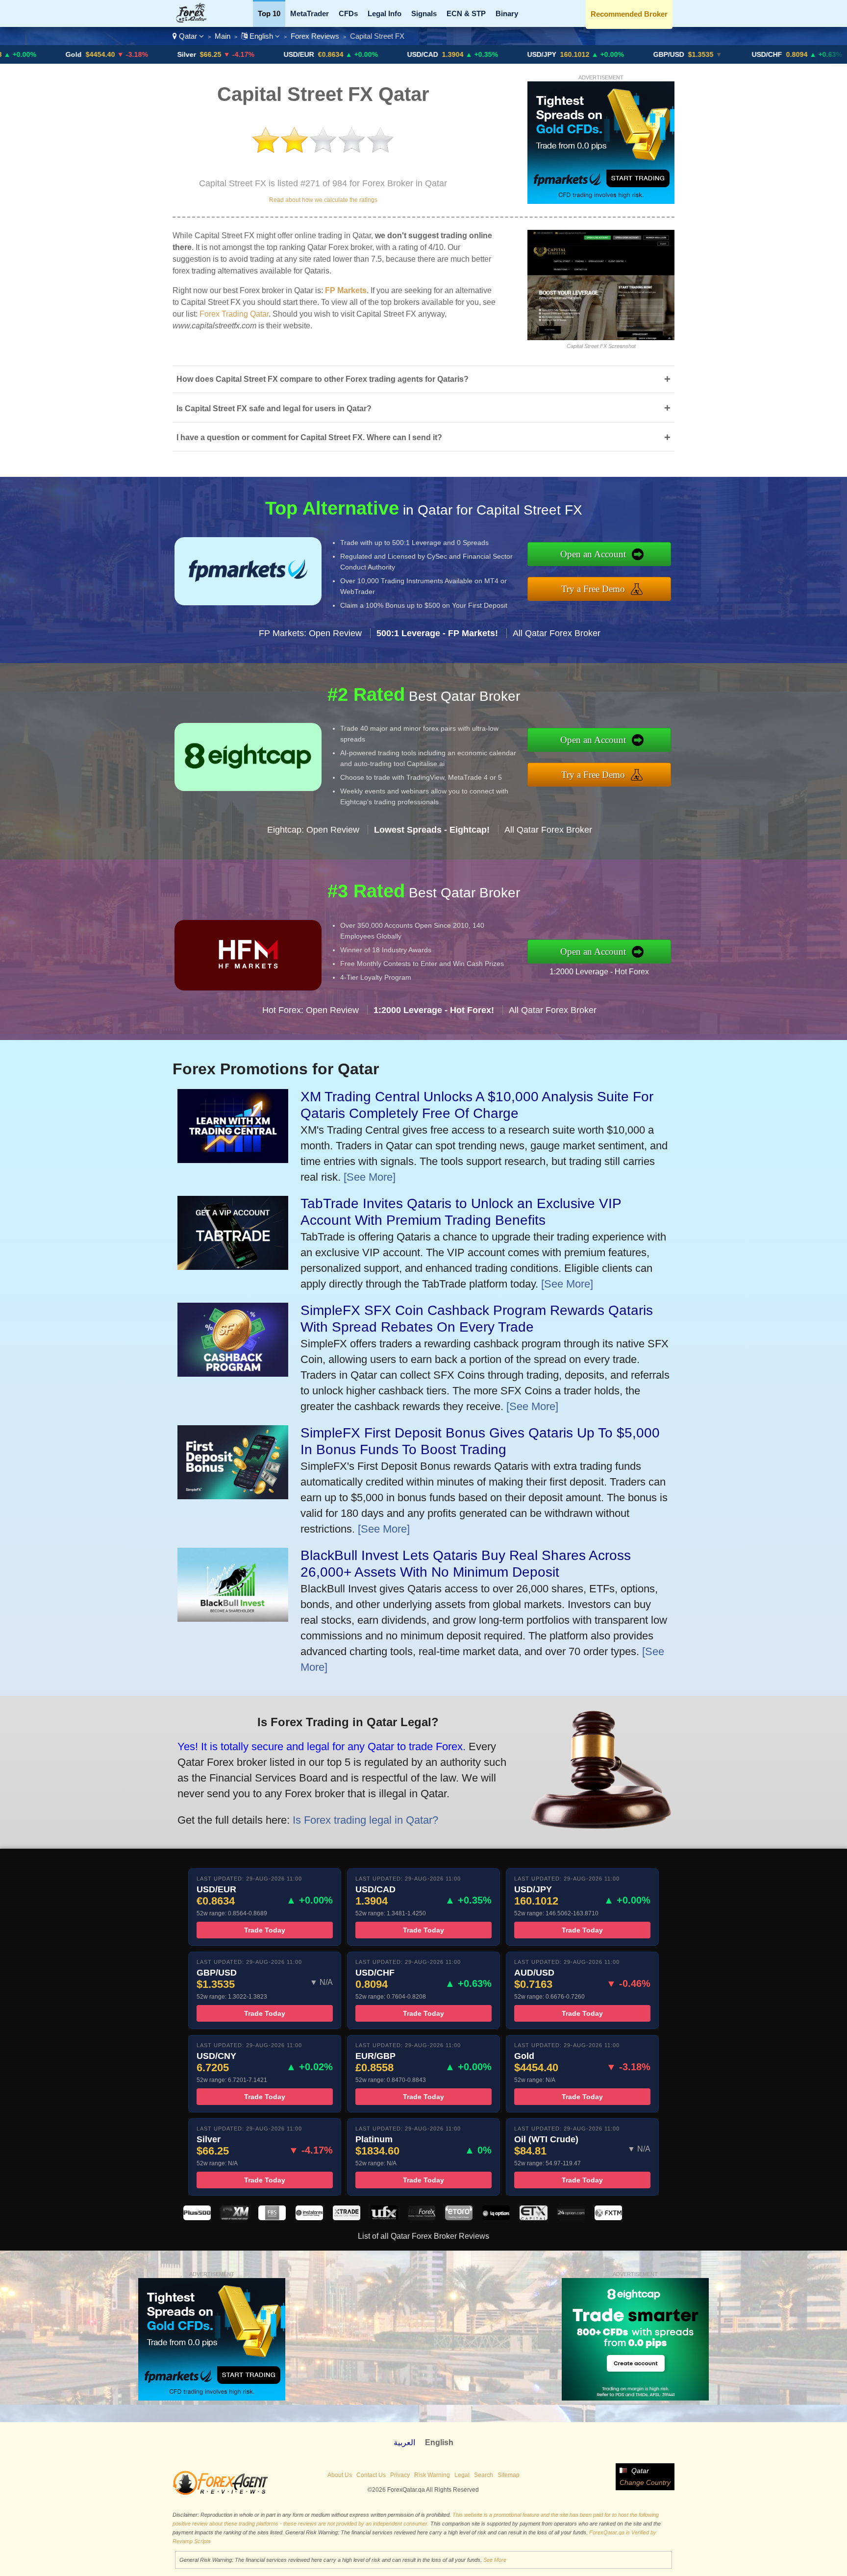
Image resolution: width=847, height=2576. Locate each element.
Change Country (645, 2482)
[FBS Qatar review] (272, 2217)
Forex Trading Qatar (234, 314)
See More (495, 2560)
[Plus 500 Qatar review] (197, 2217)
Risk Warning (432, 2475)
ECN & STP (466, 13)
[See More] (370, 1177)
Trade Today (265, 1930)
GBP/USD (570, 54)
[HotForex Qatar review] (422, 2217)
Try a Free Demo (593, 589)
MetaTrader (310, 13)
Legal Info (385, 13)
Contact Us (371, 2475)
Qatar (188, 36)
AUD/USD (788, 54)
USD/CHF (668, 54)
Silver (88, 54)
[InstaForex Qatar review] (309, 2217)
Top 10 (269, 13)
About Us (340, 2475)
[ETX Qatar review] (533, 2217)
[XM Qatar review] (234, 2217)
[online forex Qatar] (197, 20)
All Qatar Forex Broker (557, 633)
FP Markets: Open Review (310, 633)
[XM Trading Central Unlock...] (233, 1159)
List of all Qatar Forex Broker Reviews (423, 2236)
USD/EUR (200, 54)
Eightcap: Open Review (313, 830)
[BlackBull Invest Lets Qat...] (233, 1618)
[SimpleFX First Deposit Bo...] (233, 1496)
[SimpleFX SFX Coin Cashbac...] (233, 1373)
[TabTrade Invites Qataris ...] (233, 1266)
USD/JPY (443, 54)
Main (223, 36)
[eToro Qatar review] (459, 2217)
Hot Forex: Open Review (311, 1010)
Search (484, 2475)
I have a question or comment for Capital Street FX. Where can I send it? (423, 437)
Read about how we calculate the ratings (323, 200)
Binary (507, 13)
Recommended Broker (629, 14)
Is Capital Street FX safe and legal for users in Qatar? (423, 408)
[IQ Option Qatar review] (496, 2217)
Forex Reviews (315, 36)
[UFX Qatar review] (384, 2217)
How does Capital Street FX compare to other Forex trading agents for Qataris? (423, 379)
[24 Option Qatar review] (571, 2217)
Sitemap (509, 2475)
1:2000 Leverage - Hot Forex (599, 972)
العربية (404, 2442)
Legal (462, 2475)
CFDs (348, 13)
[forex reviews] (220, 2493)
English (261, 36)
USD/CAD (324, 54)
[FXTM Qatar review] (608, 2217)
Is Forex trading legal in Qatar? (365, 1820)
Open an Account (593, 554)
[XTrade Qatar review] (347, 2217)
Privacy (400, 2475)
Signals (424, 13)
